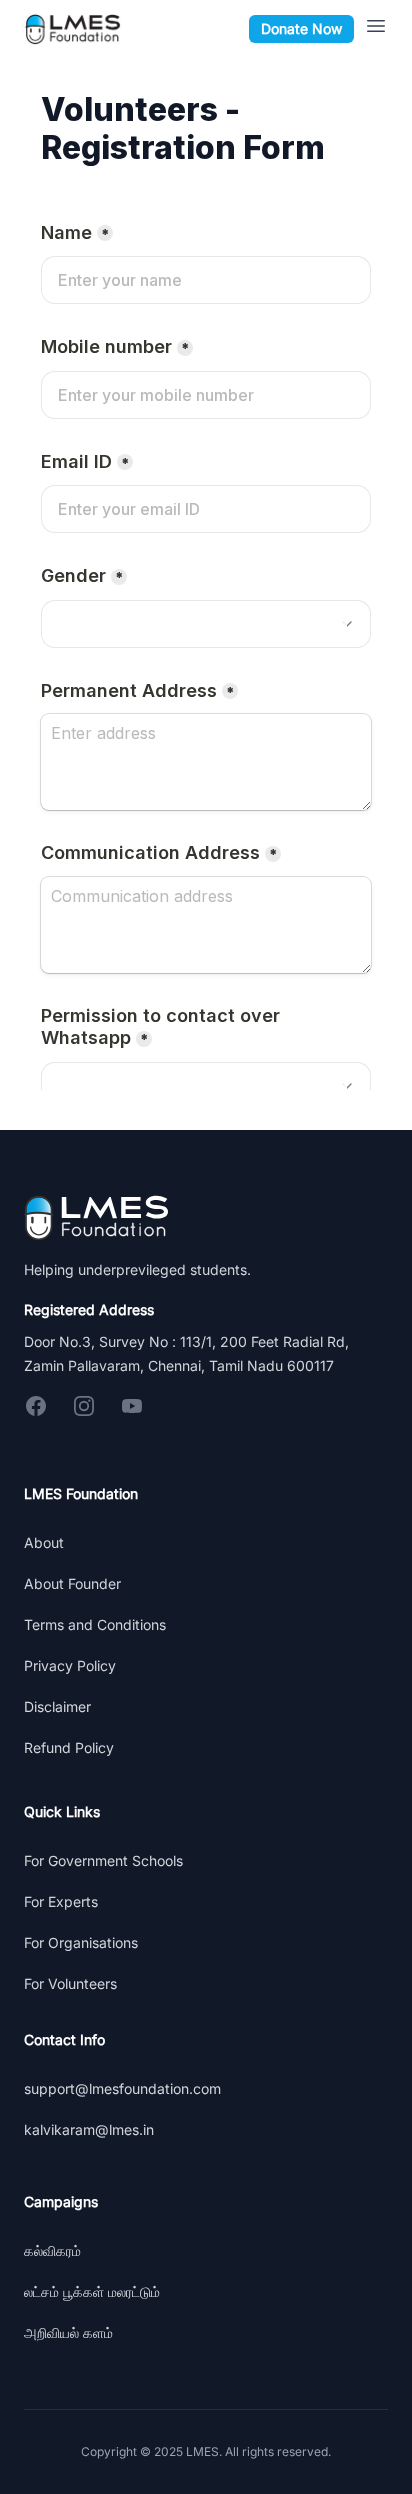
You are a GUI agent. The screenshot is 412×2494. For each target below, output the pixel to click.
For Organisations (81, 1942)
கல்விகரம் (52, 2250)
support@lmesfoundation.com (122, 2088)
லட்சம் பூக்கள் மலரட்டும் (92, 2291)
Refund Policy (69, 1747)
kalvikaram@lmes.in (89, 2129)
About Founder (72, 1583)
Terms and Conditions (95, 1624)
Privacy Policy (70, 1665)
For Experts (61, 1901)
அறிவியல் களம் (68, 2332)
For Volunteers (70, 1983)
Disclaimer (57, 1706)
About (44, 1542)
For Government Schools (103, 1860)
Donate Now (301, 28)
